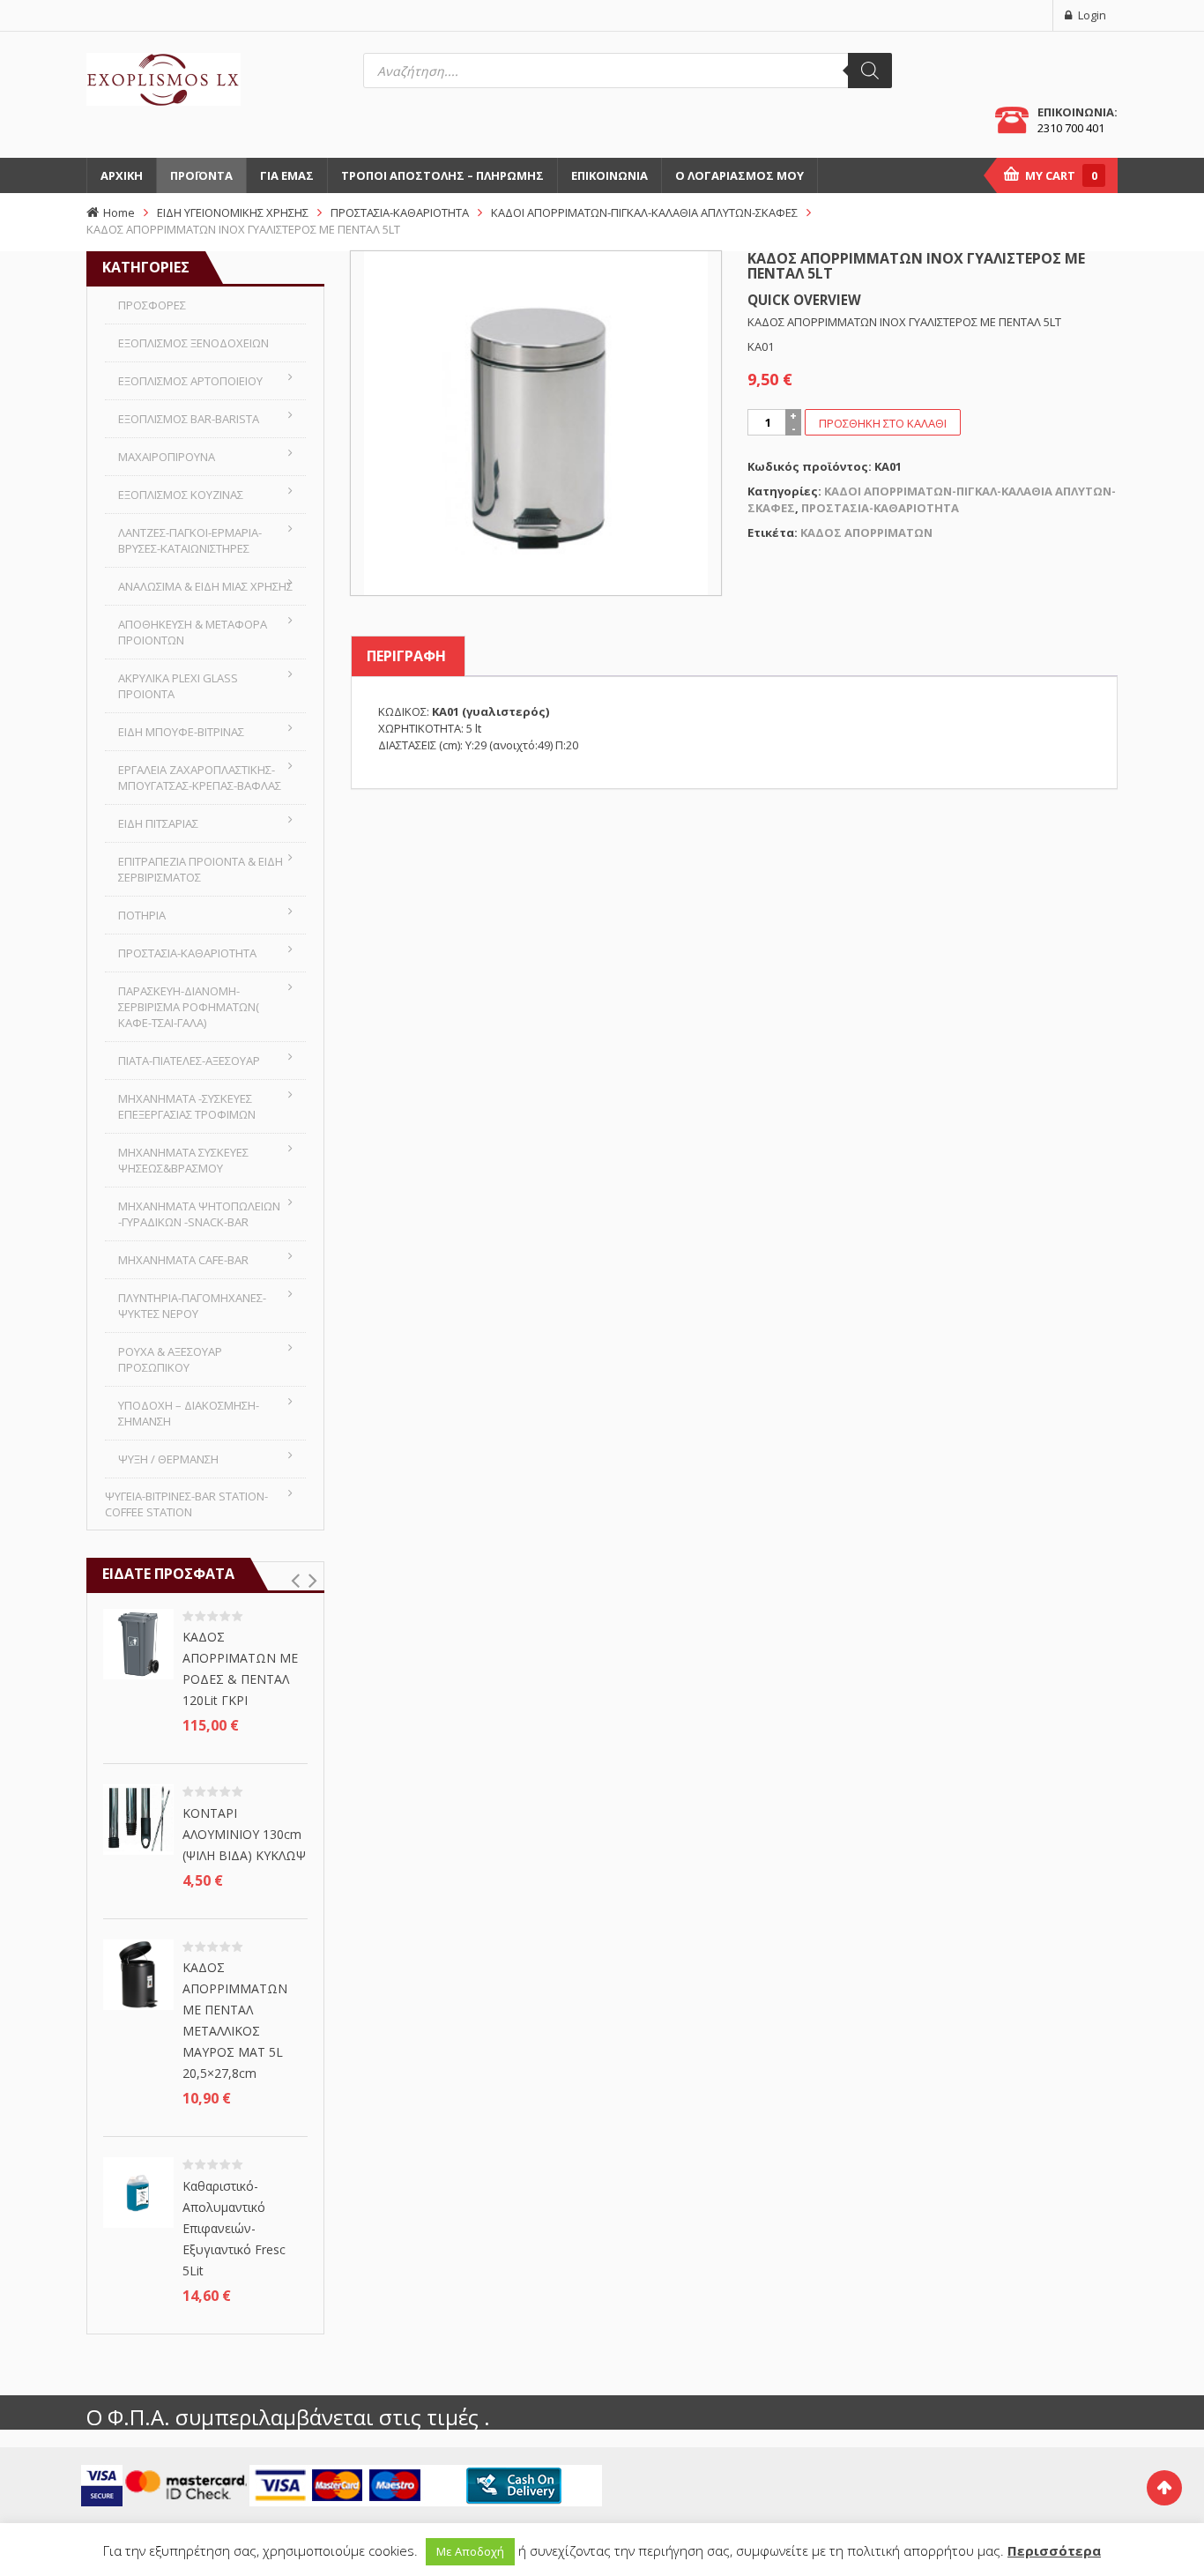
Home (119, 212)
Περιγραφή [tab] (406, 656)
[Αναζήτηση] (870, 71)
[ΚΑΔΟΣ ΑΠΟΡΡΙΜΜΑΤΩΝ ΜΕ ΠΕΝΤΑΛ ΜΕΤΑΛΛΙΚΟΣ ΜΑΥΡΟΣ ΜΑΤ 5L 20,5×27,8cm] (138, 1973)
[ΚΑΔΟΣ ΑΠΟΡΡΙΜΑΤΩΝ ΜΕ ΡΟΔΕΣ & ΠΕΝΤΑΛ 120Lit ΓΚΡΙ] (138, 1642)
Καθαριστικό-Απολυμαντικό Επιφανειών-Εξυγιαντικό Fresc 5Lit (234, 2228)
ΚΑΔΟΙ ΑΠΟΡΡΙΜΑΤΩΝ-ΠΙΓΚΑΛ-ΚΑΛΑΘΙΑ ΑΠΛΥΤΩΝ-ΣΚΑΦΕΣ (644, 212)
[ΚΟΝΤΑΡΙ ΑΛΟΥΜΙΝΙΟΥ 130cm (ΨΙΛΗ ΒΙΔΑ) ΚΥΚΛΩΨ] (138, 1819)
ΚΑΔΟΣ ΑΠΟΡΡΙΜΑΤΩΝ (866, 532)
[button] (295, 1581)
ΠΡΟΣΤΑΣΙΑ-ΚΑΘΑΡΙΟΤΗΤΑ (400, 212)
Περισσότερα (1054, 2550)
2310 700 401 (1071, 128)
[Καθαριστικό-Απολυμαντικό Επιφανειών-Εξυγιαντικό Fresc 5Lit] (138, 2192)
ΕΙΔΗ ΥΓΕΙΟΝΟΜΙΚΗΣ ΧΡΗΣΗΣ (233, 212)
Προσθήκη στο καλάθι (883, 423)
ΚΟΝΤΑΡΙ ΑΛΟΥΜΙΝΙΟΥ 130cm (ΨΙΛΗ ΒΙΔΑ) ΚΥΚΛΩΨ (244, 1834)
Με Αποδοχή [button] (470, 2551)
